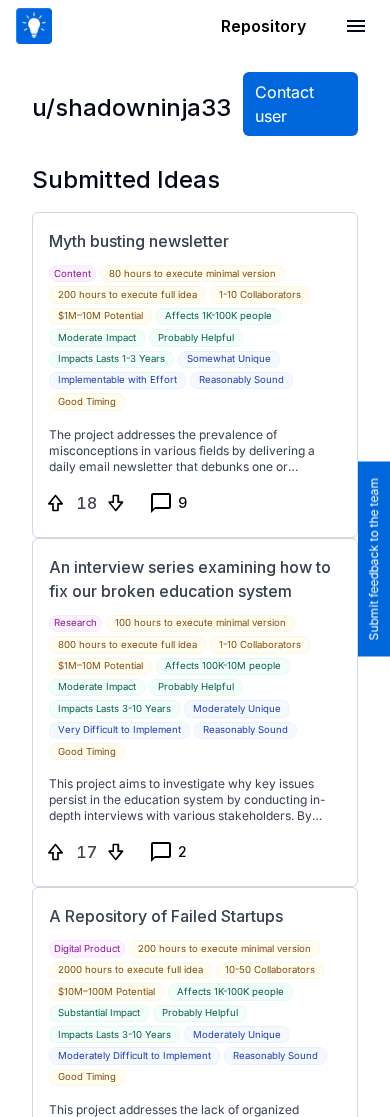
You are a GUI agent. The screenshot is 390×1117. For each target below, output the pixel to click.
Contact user (284, 104)
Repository (263, 26)
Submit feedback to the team (373, 558)
